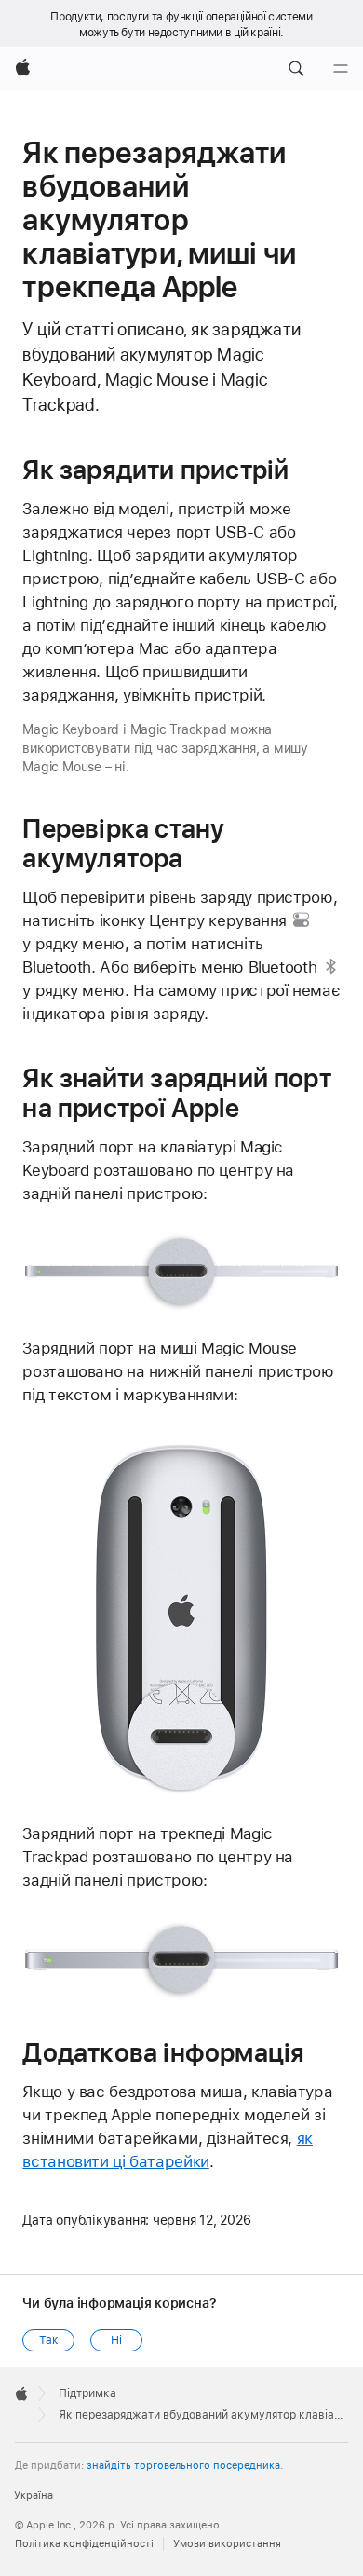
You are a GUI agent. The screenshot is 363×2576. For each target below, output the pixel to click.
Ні (116, 2340)
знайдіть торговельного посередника (183, 2466)
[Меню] (341, 69)
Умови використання (227, 2544)
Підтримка (87, 2393)
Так (49, 2340)
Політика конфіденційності (84, 2544)
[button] (296, 69)
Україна (34, 2495)
